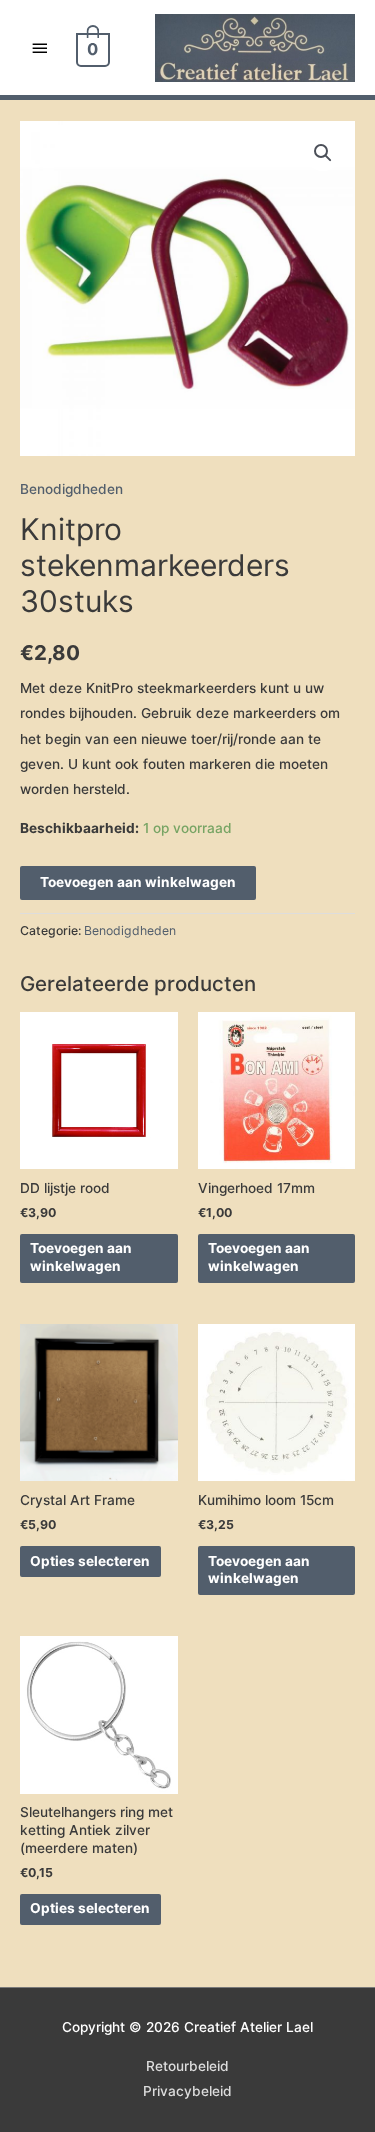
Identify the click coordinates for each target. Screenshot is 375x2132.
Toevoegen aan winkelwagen (138, 882)
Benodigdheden (71, 489)
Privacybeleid (187, 2091)
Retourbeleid (187, 2066)
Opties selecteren (90, 1561)
